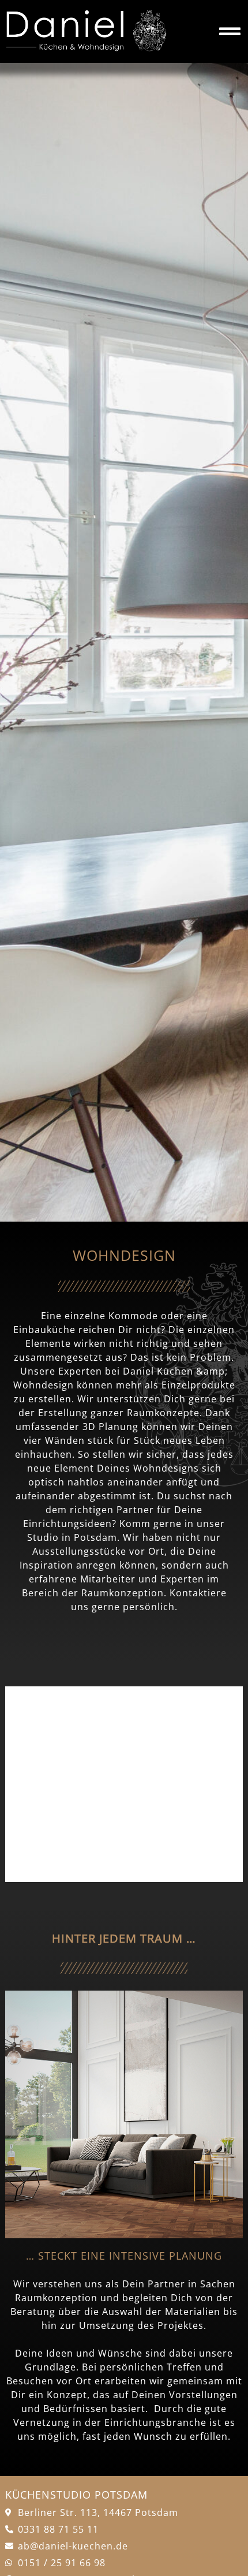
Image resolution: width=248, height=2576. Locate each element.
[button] (25, 1784)
